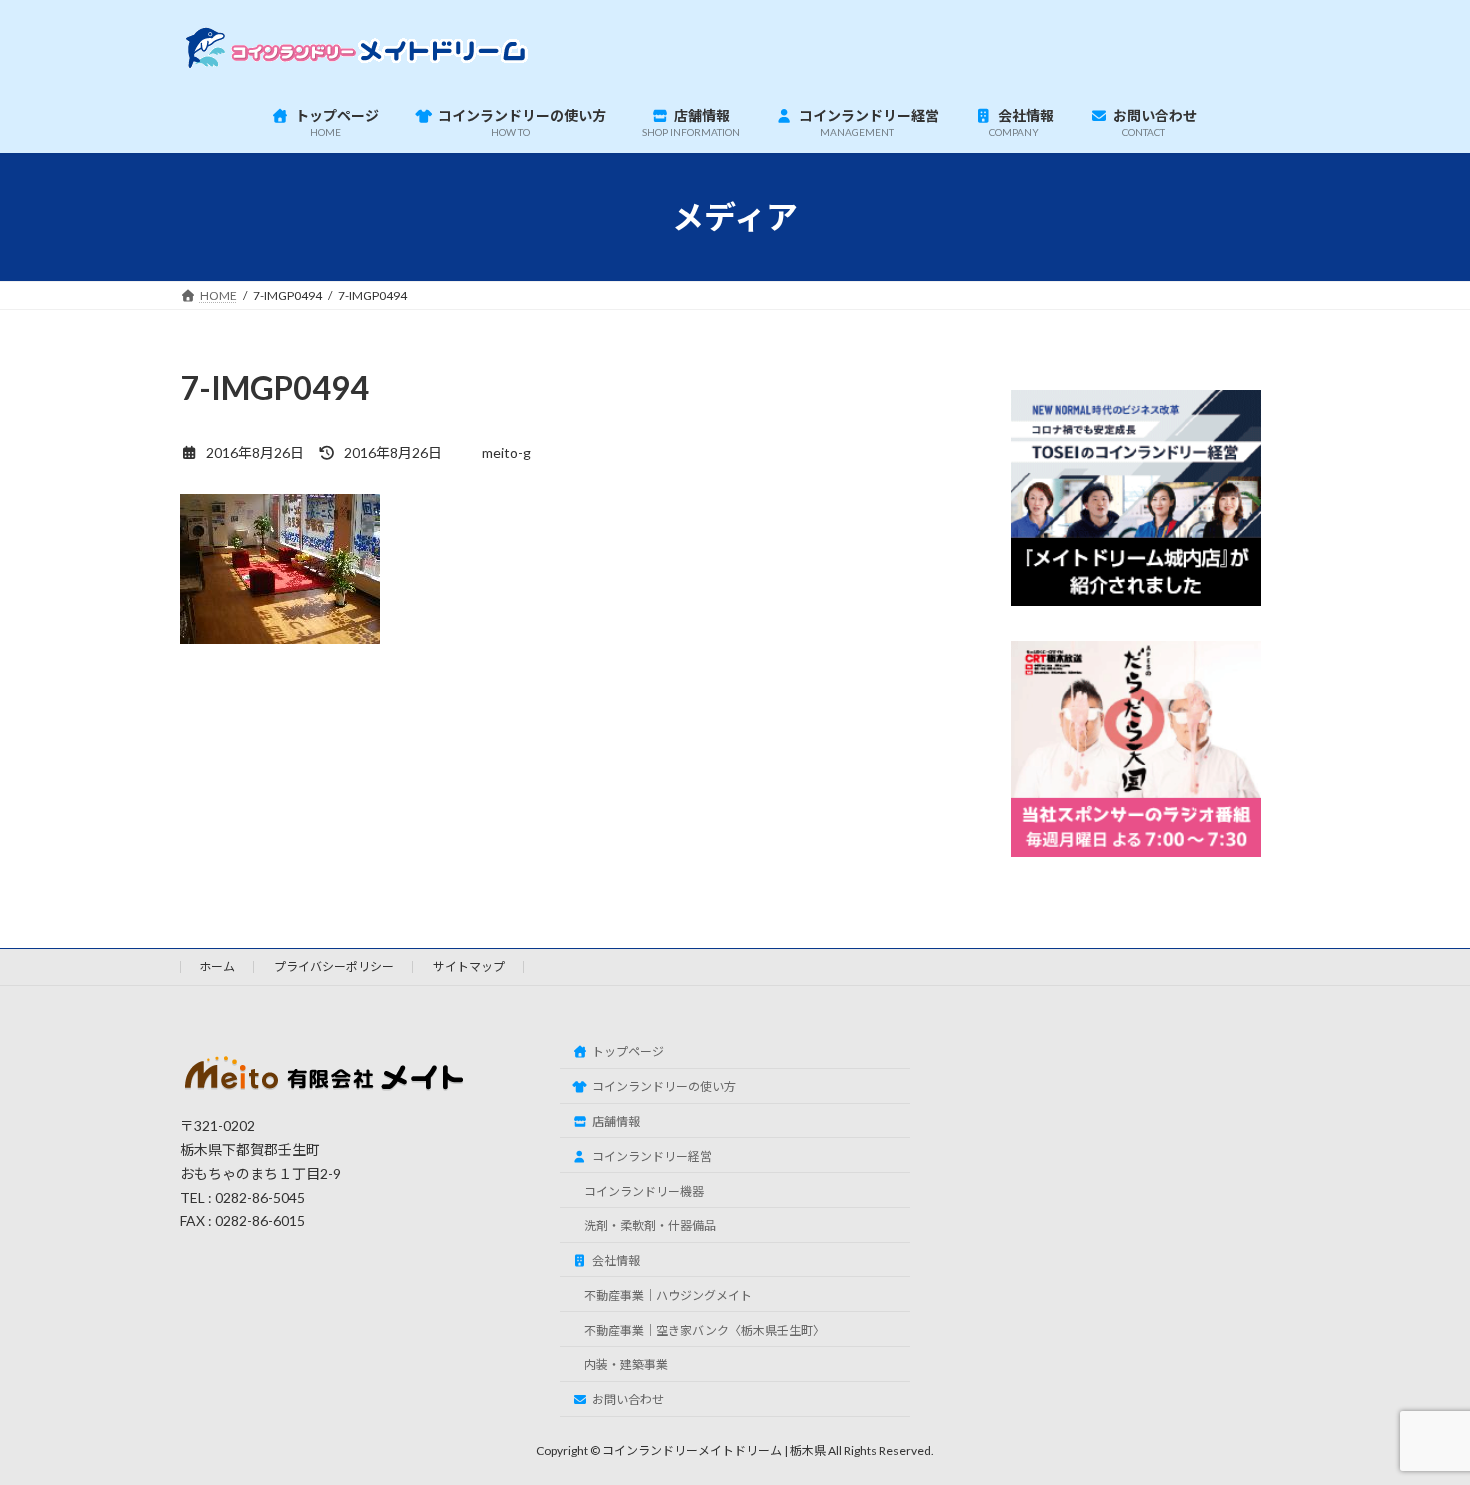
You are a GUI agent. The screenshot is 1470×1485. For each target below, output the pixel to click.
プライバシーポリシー (334, 966)
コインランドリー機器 (644, 1191)
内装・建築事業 (626, 1364)
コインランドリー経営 (652, 1156)
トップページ (628, 1051)
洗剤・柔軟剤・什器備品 (650, 1225)
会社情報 (616, 1260)
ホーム (217, 966)
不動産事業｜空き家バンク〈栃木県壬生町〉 (704, 1330)
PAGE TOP (1417, 1421)
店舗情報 (616, 1121)
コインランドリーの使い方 (664, 1086)
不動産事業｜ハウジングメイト (668, 1295)
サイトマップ (469, 966)
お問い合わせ (628, 1399)
